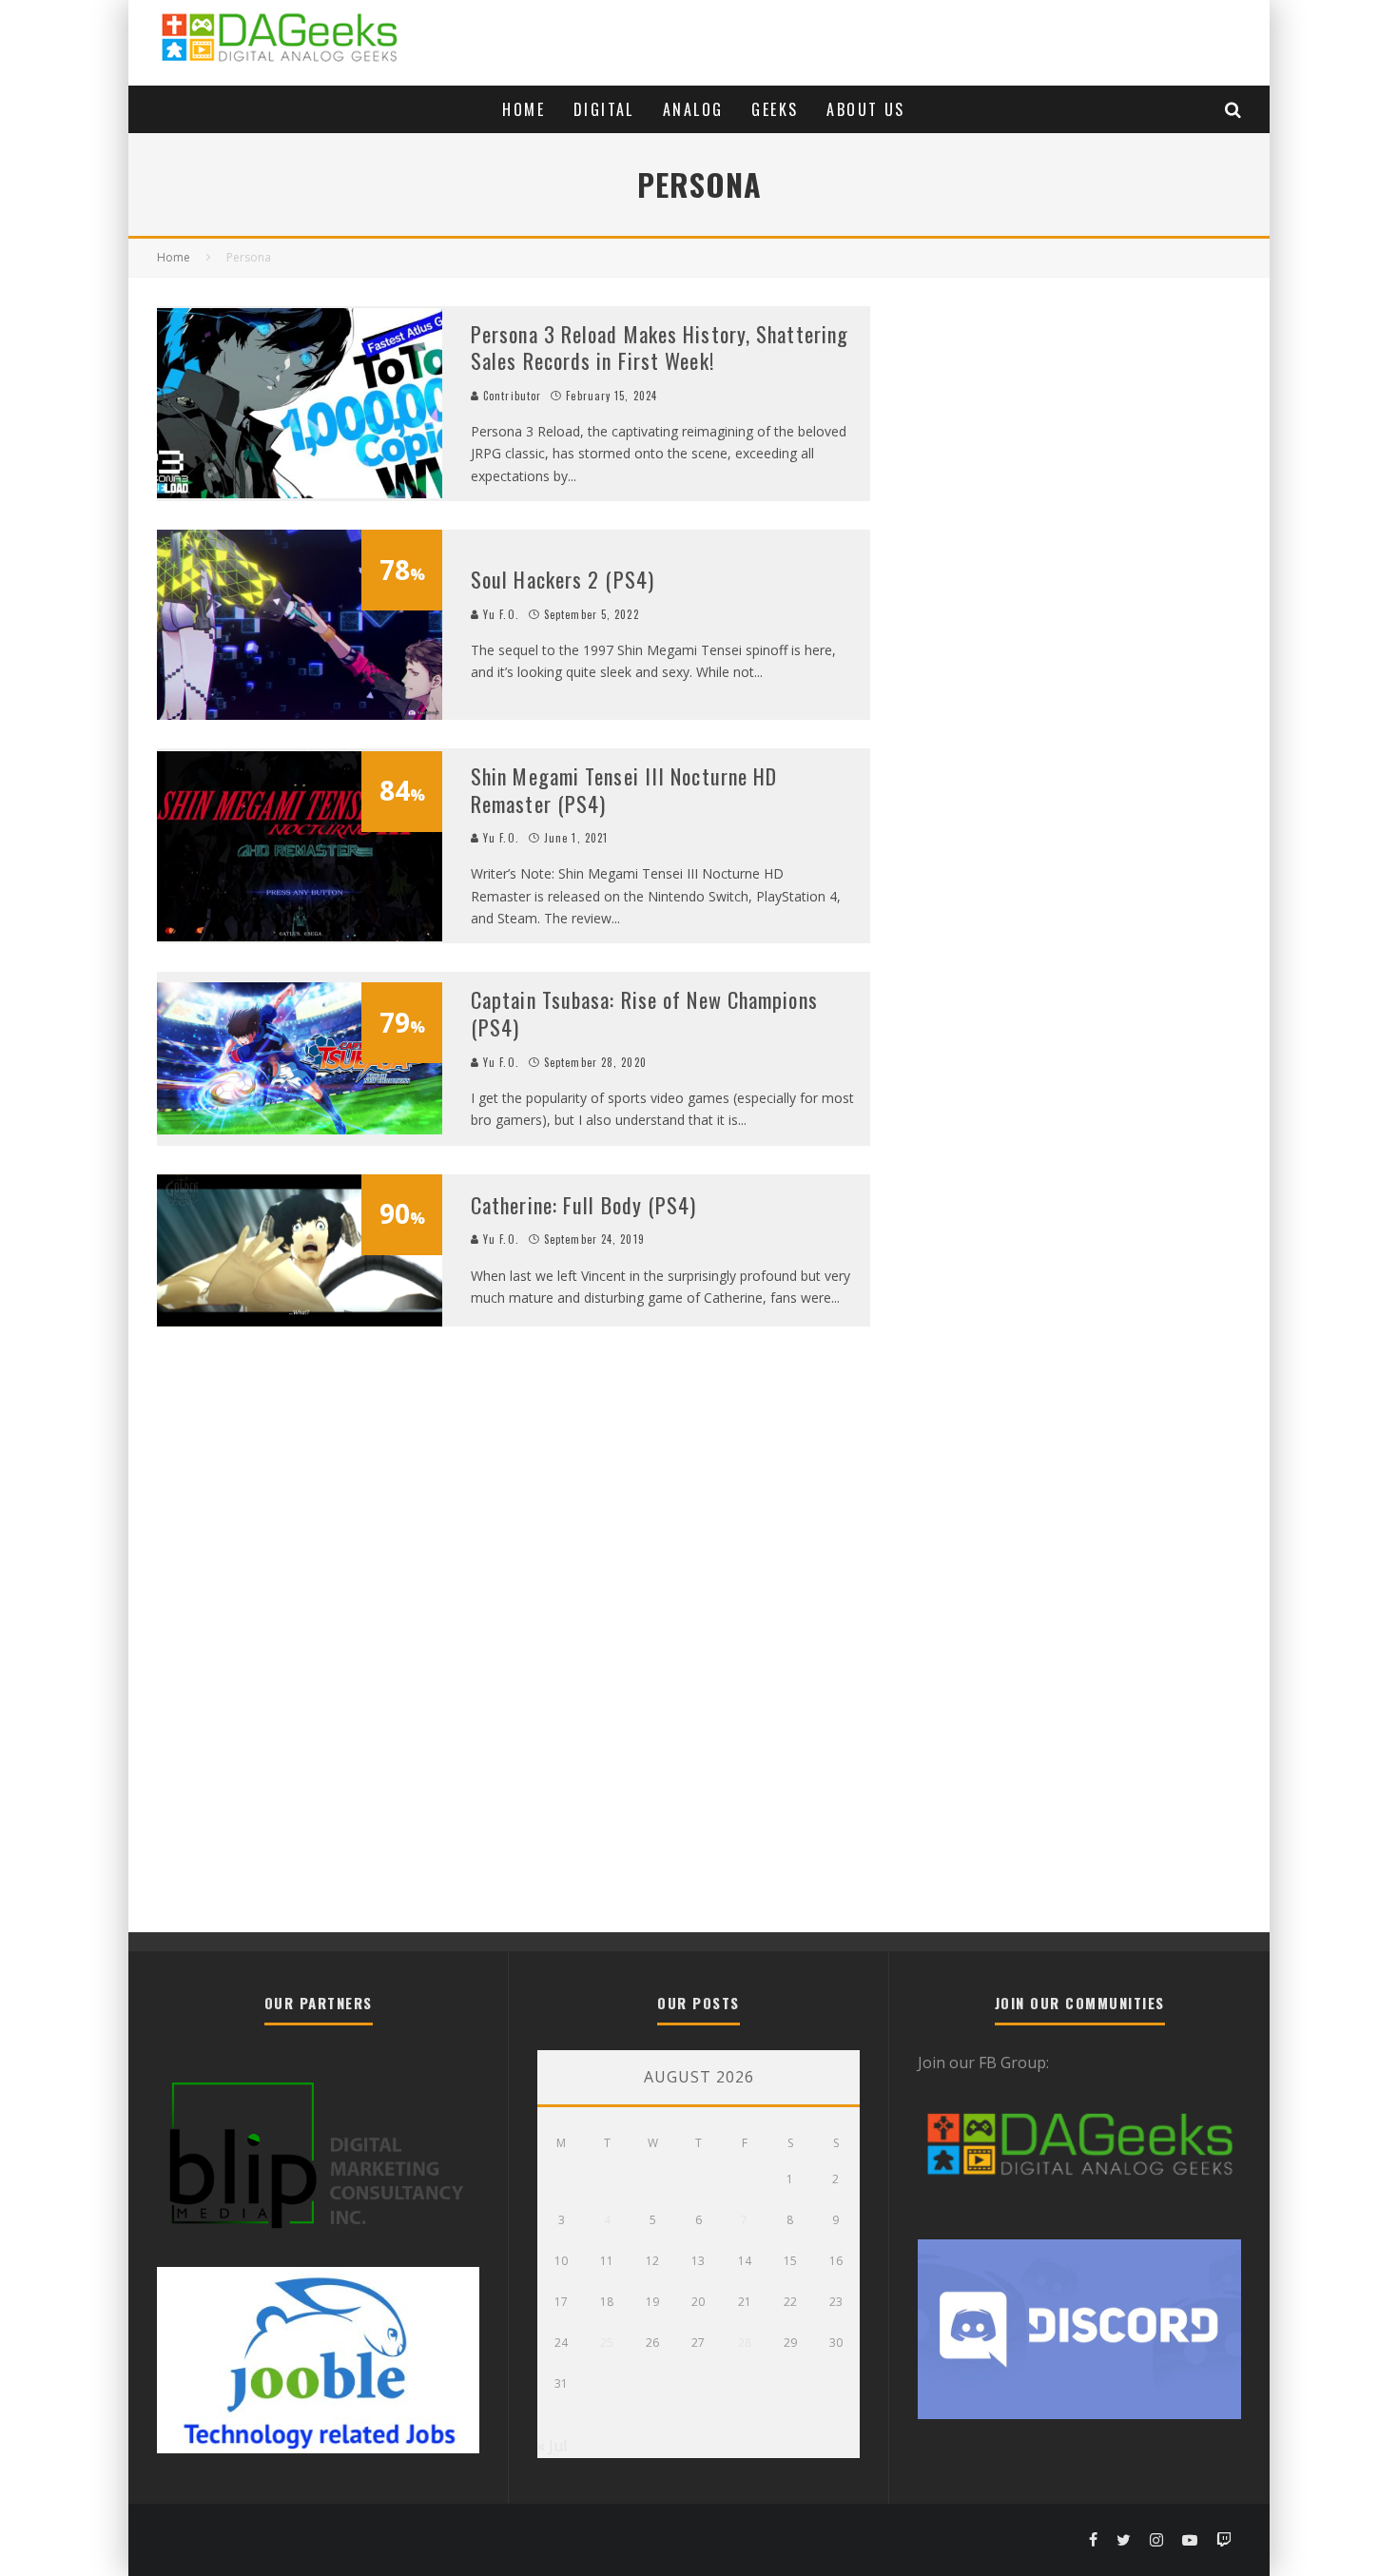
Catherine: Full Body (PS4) (584, 1205)
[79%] (300, 1129)
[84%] (300, 936)
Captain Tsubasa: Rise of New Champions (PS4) (644, 1013)
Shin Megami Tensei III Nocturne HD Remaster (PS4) (624, 790)
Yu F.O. (499, 614)
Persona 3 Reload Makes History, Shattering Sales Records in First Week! (660, 348)
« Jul (552, 2446)
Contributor (510, 396)
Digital (604, 109)
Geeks (775, 109)
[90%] (300, 1321)
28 (745, 2343)
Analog (693, 109)
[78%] (300, 714)
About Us (865, 109)
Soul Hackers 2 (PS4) (563, 579)
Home (524, 109)
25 (607, 2343)
